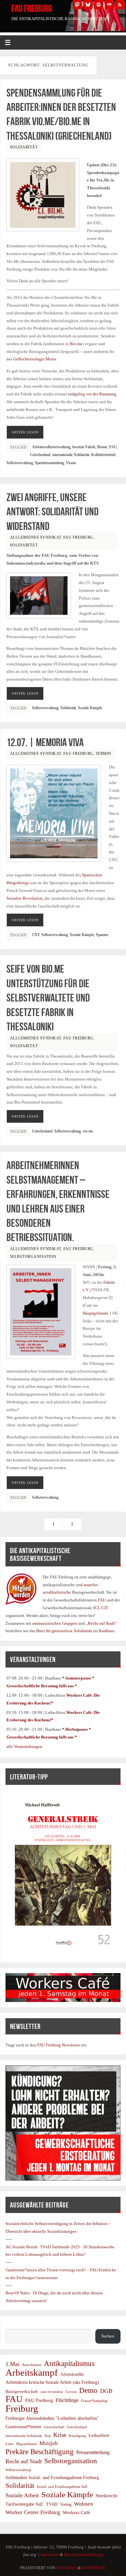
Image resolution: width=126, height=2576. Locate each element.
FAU (113, 447)
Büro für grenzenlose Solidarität (65, 1631)
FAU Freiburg (32, 8)
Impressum (50, 2555)
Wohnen (84, 2504)
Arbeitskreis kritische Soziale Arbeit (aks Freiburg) (52, 2382)
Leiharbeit (99, 2435)
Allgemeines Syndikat (36, 537)
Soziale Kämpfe (90, 708)
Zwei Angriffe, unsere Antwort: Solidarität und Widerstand (52, 512)
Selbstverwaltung (20, 463)
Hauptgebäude (95, 1313)
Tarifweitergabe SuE (24, 2504)
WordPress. (94, 2568)
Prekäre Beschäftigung (40, 2452)
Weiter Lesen (25, 432)
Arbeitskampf (32, 2373)
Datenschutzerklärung (84, 2555)
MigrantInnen (26, 2444)
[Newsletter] (109, 5)
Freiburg (22, 2409)
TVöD (52, 2504)
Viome (71, 463)
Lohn (10, 2444)
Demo (88, 2391)
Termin (104, 754)
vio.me (88, 1131)
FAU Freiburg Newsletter (59, 2045)
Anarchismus (32, 2365)
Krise (60, 2435)
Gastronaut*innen (23, 2426)
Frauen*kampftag (94, 2401)
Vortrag (66, 2504)
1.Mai (12, 2364)
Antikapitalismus (69, 2364)
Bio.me (76, 344)
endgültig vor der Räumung (92, 394)
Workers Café (76, 2512)
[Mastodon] (77, 5)
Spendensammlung (49, 463)
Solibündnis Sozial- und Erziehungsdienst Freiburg (52, 2478)
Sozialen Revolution (25, 898)
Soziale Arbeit (22, 2495)
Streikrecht (106, 2495)
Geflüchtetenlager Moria (35, 359)
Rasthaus (107, 1631)
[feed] (120, 5)
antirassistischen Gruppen (55, 1623)
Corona (71, 2392)
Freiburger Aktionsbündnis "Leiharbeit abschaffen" (52, 2418)
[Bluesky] (88, 5)
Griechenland (40, 455)
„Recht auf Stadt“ (101, 1623)
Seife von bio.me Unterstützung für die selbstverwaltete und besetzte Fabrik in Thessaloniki (48, 998)
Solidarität (24, 147)
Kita (48, 2436)
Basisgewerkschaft (22, 2391)
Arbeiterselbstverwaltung (51, 447)
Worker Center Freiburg (33, 2512)
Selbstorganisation (33, 1257)
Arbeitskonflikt (72, 2374)
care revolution (52, 2392)
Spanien (102, 935)
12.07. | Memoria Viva (45, 742)
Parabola (67, 2568)
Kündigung (77, 2436)
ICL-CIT (100, 1608)
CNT (36, 935)
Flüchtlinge (67, 2400)
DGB (106, 2391)
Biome (102, 447)
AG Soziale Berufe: (23, 2247)
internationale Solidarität (71, 455)
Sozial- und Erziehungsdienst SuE (62, 2487)
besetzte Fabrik (84, 447)
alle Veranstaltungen (24, 1747)
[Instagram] (99, 5)
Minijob (49, 2443)
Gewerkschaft (54, 2427)
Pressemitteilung (93, 2452)
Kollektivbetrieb (103, 455)
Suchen (12, 2325)
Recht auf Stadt (24, 2461)
